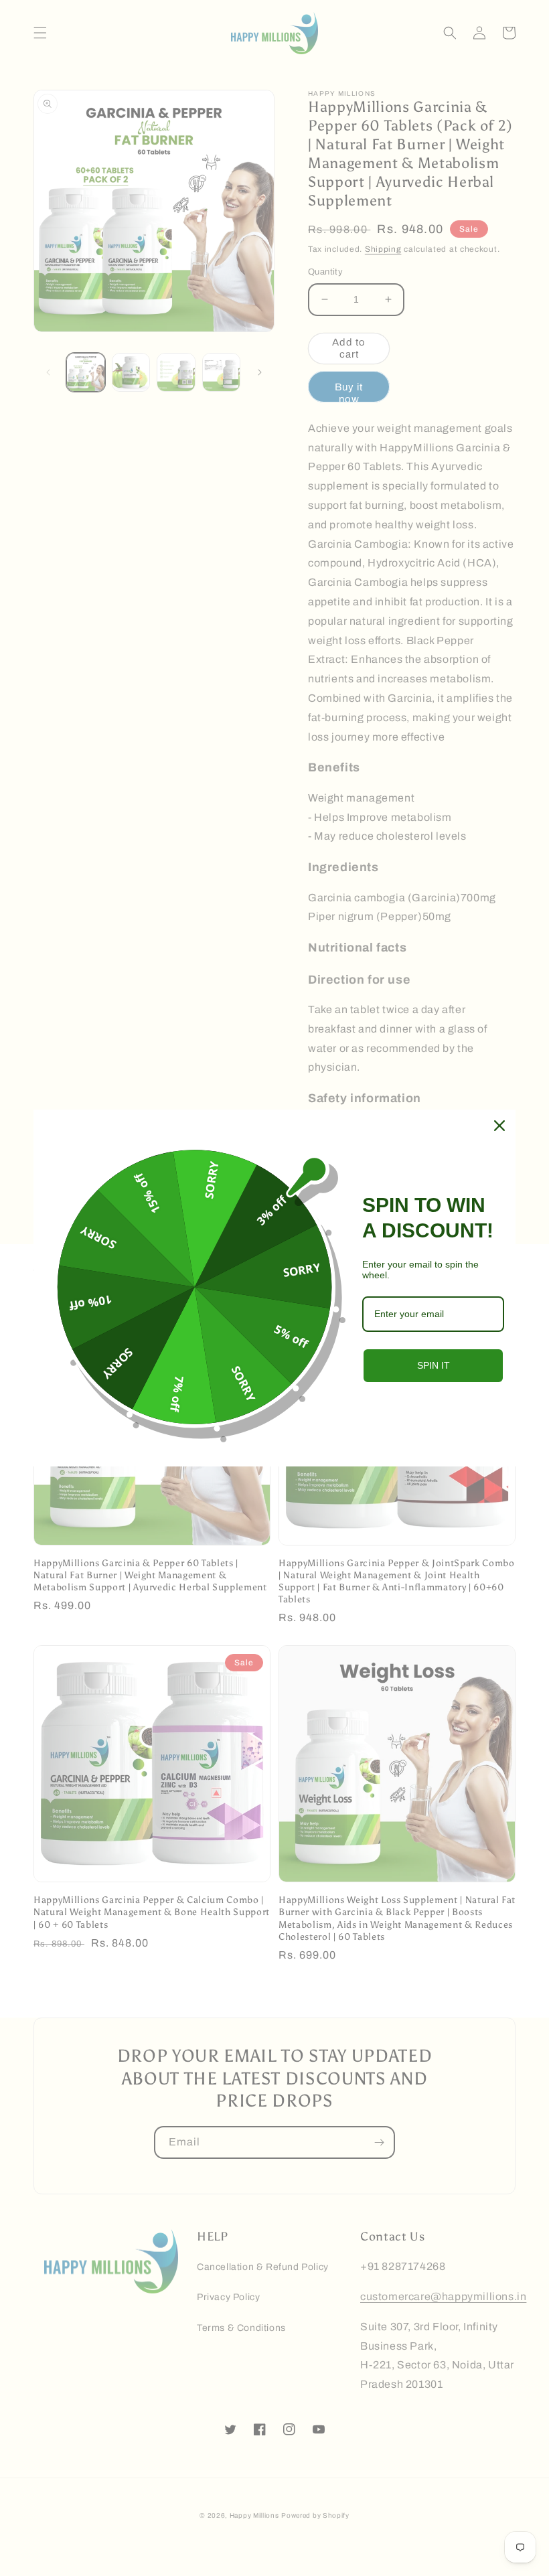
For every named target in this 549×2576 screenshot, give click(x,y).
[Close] (499, 1126)
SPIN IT (434, 1365)
